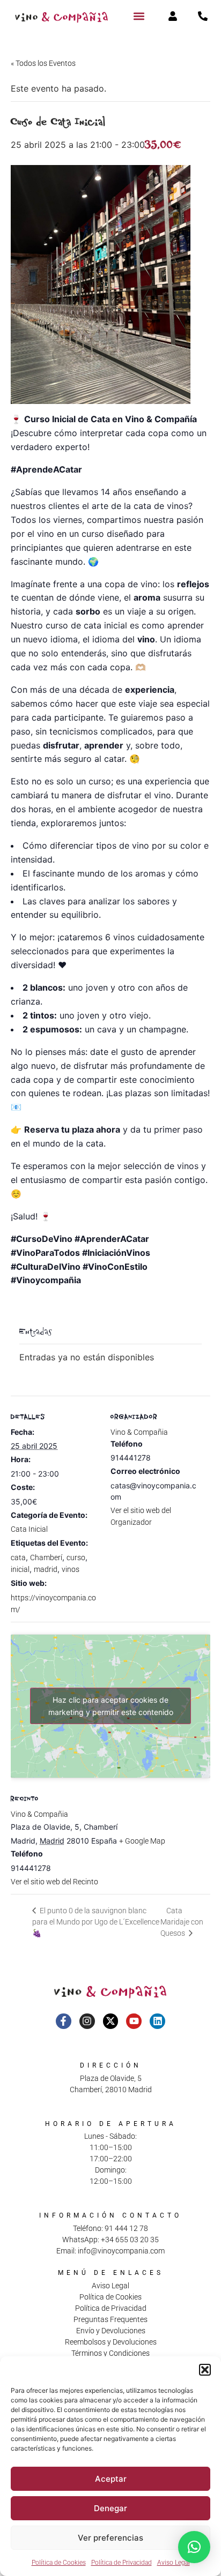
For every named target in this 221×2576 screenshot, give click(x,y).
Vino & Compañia (139, 1432)
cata (18, 1557)
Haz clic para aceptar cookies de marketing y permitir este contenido (111, 1706)
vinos (71, 1569)
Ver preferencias (110, 2538)
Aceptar (111, 2479)
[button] (205, 2370)
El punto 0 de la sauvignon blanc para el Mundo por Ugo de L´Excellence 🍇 (96, 1922)
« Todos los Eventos (43, 63)
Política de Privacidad (121, 2563)
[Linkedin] (157, 2021)
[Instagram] (87, 2021)
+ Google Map (142, 1841)
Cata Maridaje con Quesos (182, 1922)
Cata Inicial (29, 1529)
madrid (46, 1569)
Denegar (110, 2508)
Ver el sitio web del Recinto (54, 1882)
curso (76, 1557)
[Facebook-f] (64, 2021)
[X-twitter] (111, 2021)
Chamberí (46, 1557)
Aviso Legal (174, 2563)
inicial (20, 1569)
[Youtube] (134, 2021)
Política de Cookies (59, 2563)
